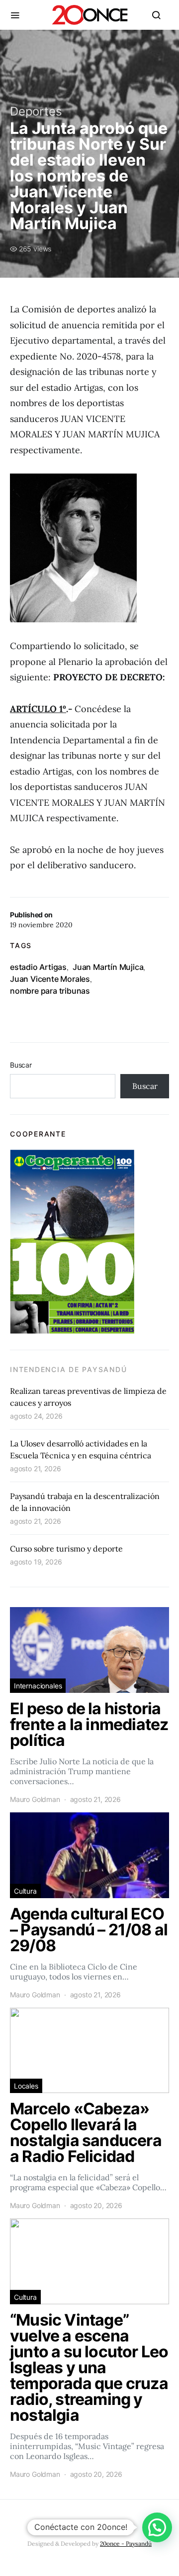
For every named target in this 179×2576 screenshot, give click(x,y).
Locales (26, 2086)
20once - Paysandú (126, 2544)
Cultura (25, 1891)
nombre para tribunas (50, 991)
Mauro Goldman (35, 1799)
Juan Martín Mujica (108, 967)
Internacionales (38, 1686)
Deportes (36, 111)
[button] (157, 2527)
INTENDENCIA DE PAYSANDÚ (68, 1369)
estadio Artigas (38, 967)
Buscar (21, 1065)
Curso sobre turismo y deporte (66, 1549)
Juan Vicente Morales (50, 979)
